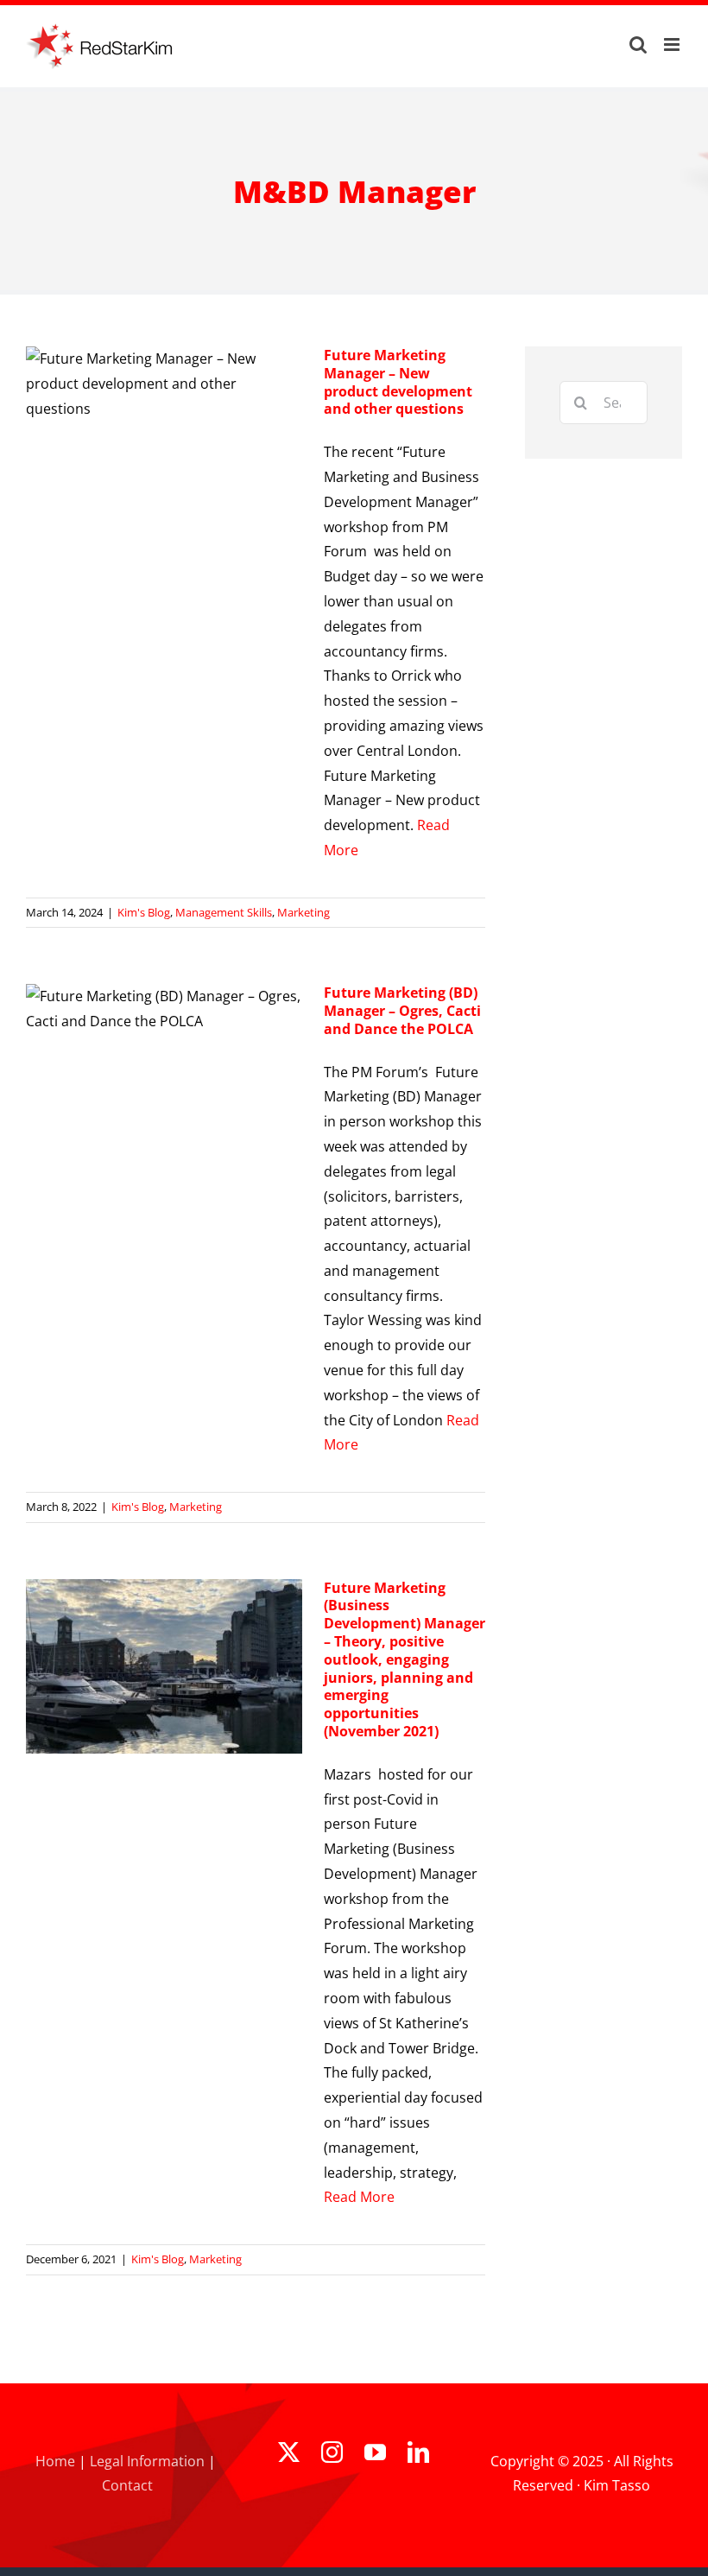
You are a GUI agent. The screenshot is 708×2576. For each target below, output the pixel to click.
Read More (359, 2197)
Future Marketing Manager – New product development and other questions (398, 382)
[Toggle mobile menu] (673, 44)
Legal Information (147, 2461)
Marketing (303, 912)
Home (55, 2461)
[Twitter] (289, 2452)
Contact (127, 2485)
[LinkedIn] (418, 2452)
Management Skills (224, 912)
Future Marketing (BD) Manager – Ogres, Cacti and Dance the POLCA (402, 1011)
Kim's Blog (144, 912)
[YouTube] (375, 2452)
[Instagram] (332, 2452)
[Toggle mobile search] (638, 44)
